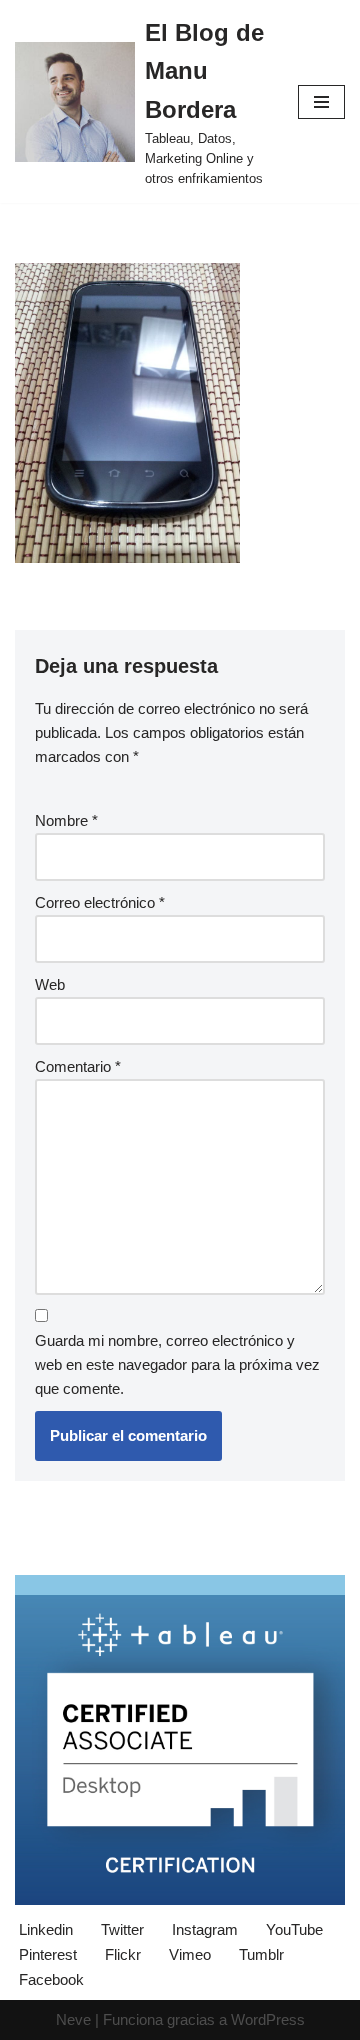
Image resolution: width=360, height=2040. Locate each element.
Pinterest (48, 1954)
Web (50, 984)
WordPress (268, 2019)
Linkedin (46, 1929)
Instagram (205, 1929)
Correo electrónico (100, 902)
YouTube (294, 1929)
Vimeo (190, 1954)
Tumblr (261, 1954)
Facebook (51, 1979)
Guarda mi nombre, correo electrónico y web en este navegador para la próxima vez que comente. (177, 1364)
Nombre (66, 820)
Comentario (78, 1066)
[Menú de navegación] (321, 102)
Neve (73, 2019)
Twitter (122, 1929)
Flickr (123, 1954)
